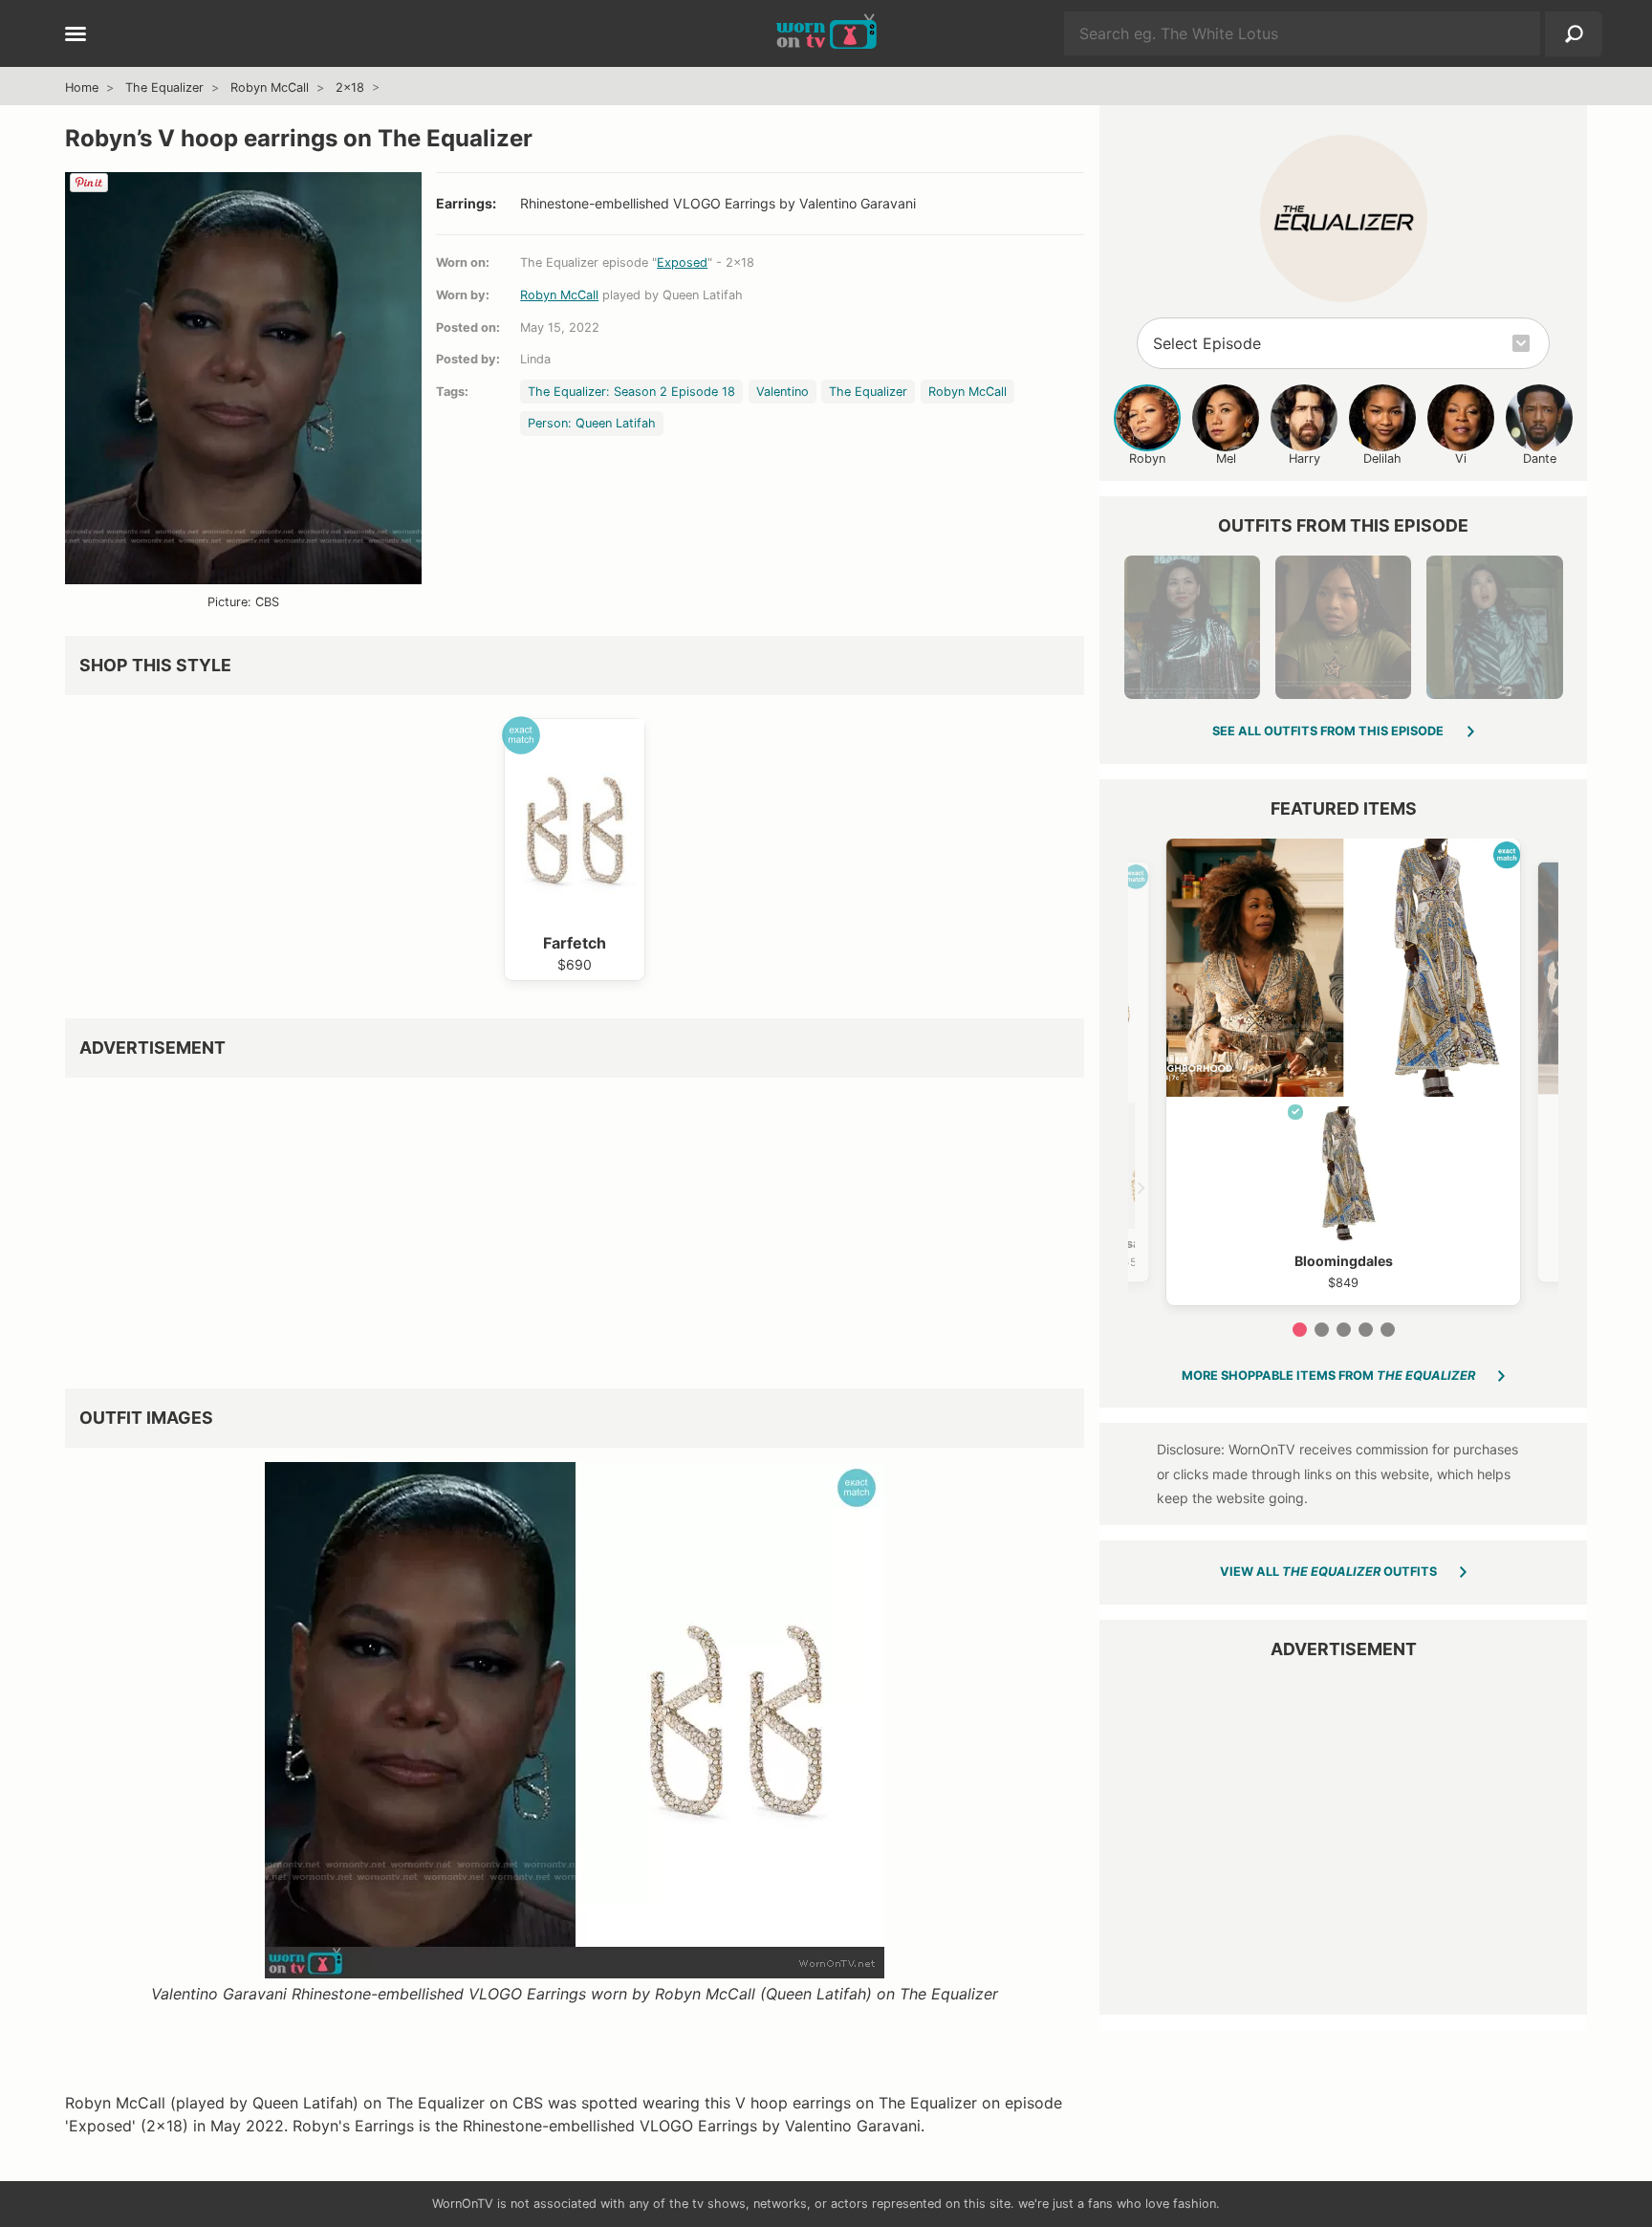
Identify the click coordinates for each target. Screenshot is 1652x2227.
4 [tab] (1366, 1330)
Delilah (1382, 458)
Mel (1226, 458)
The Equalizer (164, 87)
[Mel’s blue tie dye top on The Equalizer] (1494, 627)
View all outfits (1328, 1572)
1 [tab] (1300, 1330)
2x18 (350, 87)
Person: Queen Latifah (592, 423)
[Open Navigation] (76, 35)
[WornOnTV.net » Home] (826, 33)
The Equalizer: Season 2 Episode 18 (631, 392)
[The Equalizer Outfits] (1344, 218)
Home (82, 87)
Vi (1461, 458)
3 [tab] (1344, 1330)
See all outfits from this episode (1328, 731)
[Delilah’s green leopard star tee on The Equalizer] (1343, 627)
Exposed (682, 262)
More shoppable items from (1328, 1375)
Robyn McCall (270, 87)
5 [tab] (1388, 1330)
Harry (1304, 458)
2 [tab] (1322, 1330)
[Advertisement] (575, 1226)
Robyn (1147, 458)
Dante (1540, 458)
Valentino (783, 392)
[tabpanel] (1343, 1072)
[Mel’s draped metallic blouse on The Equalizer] (1192, 627)
